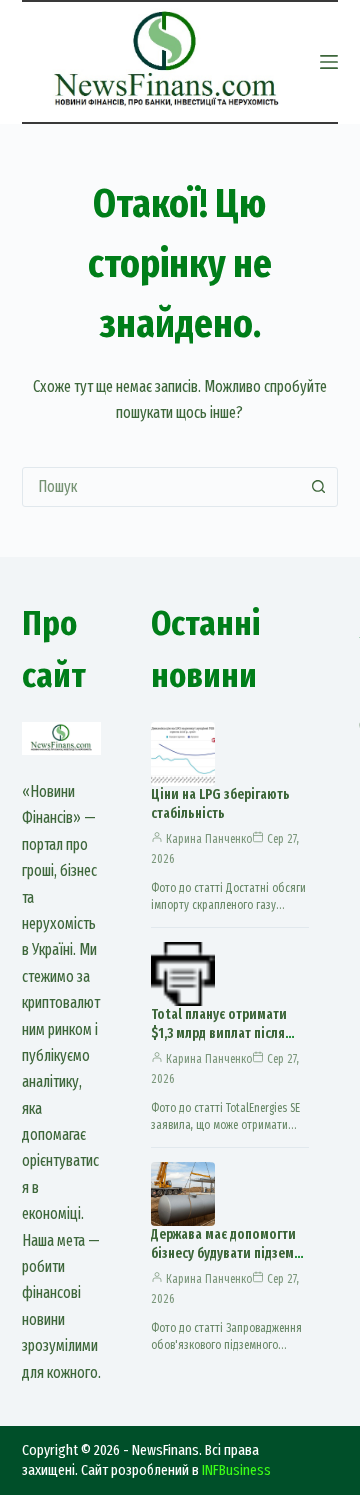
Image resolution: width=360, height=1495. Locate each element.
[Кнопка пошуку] (318, 487)
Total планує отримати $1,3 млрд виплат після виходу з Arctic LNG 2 (219, 1033)
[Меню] (329, 62)
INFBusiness (236, 1470)
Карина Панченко (209, 839)
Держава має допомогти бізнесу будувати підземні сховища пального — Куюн (228, 1263)
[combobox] (161, 487)
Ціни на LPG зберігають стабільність (220, 804)
